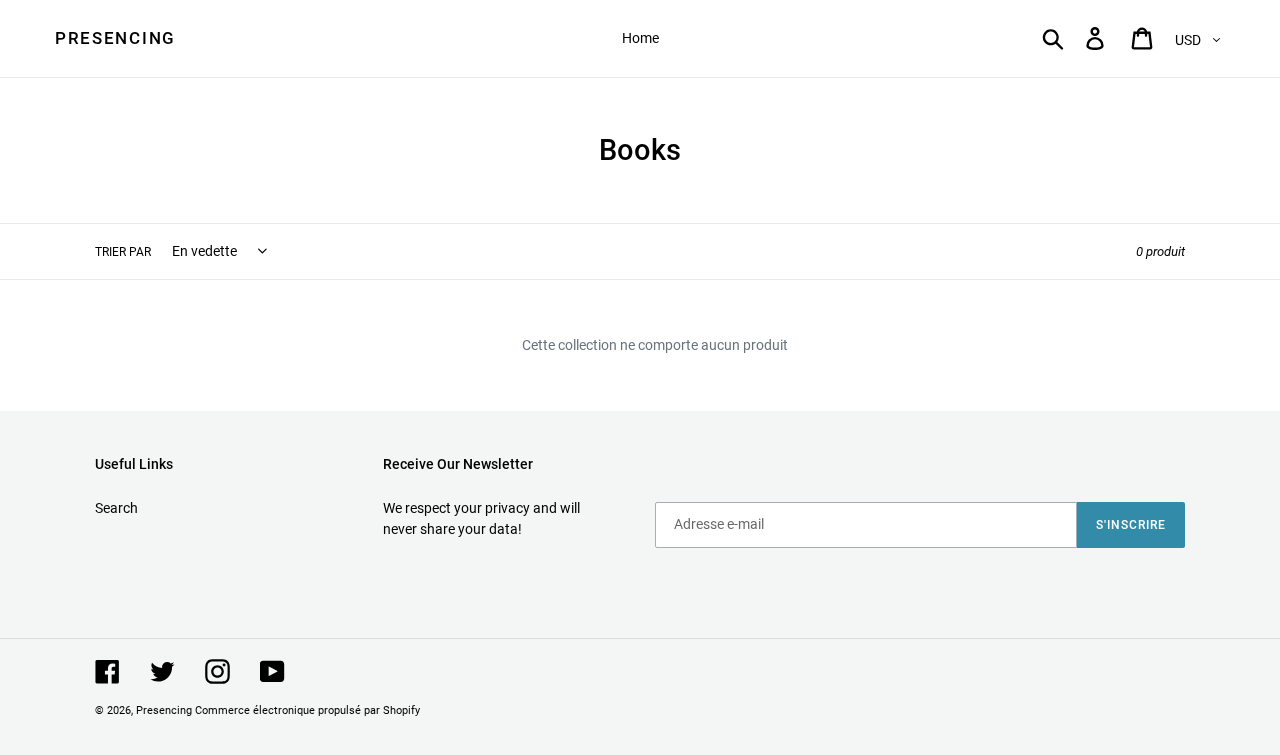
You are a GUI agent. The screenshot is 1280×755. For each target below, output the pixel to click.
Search (116, 508)
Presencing (115, 38)
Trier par (123, 252)
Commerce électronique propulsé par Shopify (307, 710)
